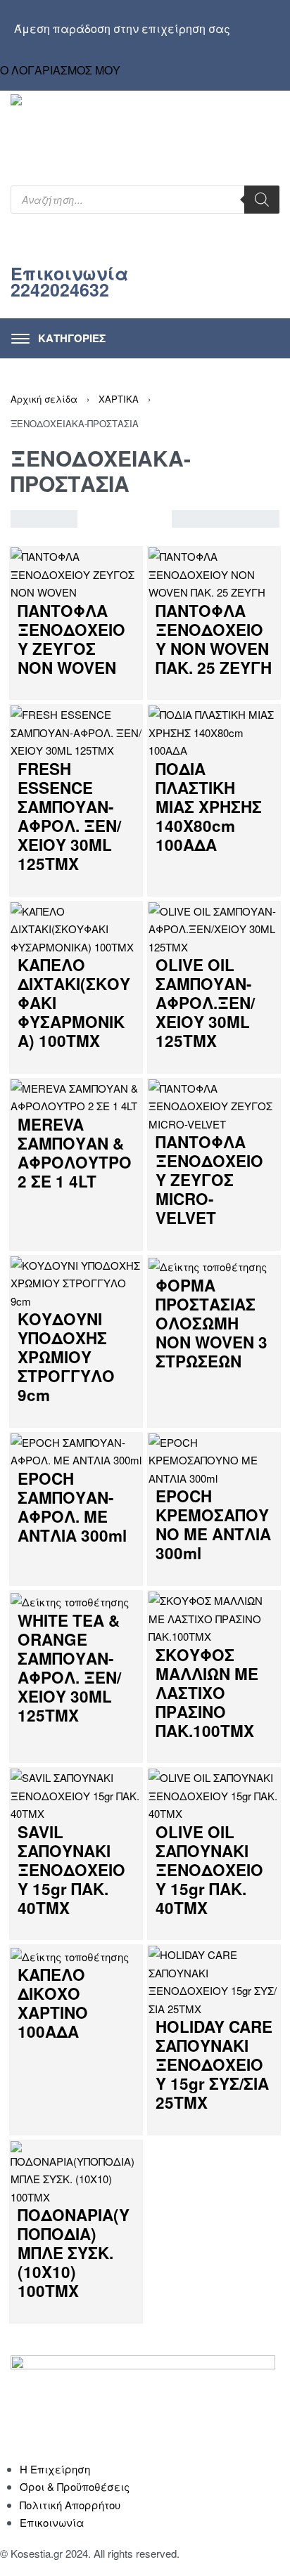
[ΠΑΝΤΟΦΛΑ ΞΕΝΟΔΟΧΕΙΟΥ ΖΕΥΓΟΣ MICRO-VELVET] (214, 1104)
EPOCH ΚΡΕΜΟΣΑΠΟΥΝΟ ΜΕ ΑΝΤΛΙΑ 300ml (213, 1524)
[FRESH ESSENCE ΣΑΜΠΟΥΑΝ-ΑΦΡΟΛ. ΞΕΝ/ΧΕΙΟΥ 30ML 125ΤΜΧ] (76, 731)
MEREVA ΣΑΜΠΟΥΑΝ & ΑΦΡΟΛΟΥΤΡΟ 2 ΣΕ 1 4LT (75, 1153)
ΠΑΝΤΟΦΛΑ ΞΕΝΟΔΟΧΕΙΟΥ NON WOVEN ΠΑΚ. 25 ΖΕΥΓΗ (214, 639)
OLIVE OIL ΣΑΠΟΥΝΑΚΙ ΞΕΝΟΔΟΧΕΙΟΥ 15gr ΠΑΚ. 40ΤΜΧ (209, 1870)
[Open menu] (58, 338)
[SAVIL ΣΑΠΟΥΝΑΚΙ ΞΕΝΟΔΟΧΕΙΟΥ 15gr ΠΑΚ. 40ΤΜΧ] (76, 1794)
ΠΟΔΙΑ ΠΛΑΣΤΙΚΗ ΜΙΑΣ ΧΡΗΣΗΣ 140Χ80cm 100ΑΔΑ (209, 807)
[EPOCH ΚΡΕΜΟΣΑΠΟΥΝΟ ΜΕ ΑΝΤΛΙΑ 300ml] (214, 1458)
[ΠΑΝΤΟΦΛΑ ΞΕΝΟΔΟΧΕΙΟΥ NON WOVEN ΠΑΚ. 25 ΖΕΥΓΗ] (214, 572)
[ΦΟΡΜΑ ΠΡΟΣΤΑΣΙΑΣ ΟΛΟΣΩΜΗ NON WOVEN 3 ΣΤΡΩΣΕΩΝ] (208, 1265)
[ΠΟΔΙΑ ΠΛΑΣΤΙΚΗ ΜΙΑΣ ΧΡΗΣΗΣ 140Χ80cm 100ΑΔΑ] (214, 731)
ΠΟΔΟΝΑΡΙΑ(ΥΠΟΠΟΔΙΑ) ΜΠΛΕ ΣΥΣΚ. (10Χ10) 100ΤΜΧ (74, 2253)
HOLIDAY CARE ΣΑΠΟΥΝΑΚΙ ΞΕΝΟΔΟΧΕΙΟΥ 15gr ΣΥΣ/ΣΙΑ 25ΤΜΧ (214, 2064)
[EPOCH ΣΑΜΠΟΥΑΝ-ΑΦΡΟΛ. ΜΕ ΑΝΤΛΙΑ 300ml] (76, 1449)
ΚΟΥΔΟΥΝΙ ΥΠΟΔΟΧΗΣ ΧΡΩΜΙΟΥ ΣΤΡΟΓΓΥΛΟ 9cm (66, 1357)
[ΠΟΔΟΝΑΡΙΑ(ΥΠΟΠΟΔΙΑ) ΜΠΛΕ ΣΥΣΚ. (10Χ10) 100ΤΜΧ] (76, 2172)
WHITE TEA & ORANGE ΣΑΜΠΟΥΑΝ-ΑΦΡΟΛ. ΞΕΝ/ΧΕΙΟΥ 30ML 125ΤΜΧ (69, 1668)
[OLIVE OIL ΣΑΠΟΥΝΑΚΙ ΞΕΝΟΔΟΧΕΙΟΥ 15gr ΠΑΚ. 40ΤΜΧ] (214, 1794)
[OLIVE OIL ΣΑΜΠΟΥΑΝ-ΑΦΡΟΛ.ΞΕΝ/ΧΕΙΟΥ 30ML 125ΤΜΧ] (214, 927)
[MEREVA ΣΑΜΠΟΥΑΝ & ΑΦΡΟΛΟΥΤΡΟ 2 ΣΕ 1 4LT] (76, 1095)
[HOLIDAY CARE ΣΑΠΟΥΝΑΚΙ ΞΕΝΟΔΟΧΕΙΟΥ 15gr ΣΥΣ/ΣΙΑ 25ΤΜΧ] (214, 1980)
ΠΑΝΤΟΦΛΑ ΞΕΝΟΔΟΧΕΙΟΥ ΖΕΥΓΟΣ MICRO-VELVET (209, 1180)
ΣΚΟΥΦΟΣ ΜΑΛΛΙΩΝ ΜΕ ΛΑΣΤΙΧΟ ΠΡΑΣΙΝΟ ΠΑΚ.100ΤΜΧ (207, 1693)
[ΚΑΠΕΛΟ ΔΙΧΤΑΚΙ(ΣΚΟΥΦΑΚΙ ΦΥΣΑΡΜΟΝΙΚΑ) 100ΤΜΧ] (76, 927)
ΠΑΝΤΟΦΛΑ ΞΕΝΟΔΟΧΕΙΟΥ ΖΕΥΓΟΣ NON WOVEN (71, 639)
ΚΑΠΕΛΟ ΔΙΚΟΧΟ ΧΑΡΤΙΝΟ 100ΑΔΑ (53, 2003)
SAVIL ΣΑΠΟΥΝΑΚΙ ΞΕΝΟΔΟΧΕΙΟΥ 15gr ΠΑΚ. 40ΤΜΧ (71, 1870)
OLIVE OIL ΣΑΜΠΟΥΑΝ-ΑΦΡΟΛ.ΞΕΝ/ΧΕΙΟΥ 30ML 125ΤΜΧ (205, 1003)
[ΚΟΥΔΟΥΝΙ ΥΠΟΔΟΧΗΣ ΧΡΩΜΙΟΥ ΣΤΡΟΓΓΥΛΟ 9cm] (76, 1281)
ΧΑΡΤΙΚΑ (119, 399)
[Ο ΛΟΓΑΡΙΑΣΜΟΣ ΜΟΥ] (141, 56)
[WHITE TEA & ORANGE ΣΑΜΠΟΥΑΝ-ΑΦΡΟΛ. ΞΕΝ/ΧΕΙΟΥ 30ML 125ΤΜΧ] (70, 1600)
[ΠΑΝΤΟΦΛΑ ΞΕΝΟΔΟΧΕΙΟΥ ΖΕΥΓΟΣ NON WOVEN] (76, 572)
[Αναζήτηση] (262, 200)
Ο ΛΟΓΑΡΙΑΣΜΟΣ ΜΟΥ (60, 70)
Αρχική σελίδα (44, 399)
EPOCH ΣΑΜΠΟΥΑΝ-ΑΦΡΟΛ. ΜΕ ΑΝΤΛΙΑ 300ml (72, 1507)
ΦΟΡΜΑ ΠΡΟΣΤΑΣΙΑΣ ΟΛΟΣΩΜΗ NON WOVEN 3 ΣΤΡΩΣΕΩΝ (212, 1323)
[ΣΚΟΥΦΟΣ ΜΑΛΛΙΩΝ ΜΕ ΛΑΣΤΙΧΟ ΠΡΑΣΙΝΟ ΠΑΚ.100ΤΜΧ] (214, 1616)
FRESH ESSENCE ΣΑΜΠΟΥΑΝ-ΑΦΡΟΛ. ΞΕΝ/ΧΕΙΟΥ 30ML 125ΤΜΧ (69, 816)
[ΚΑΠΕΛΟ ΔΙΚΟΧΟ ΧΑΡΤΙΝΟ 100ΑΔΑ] (70, 1954)
